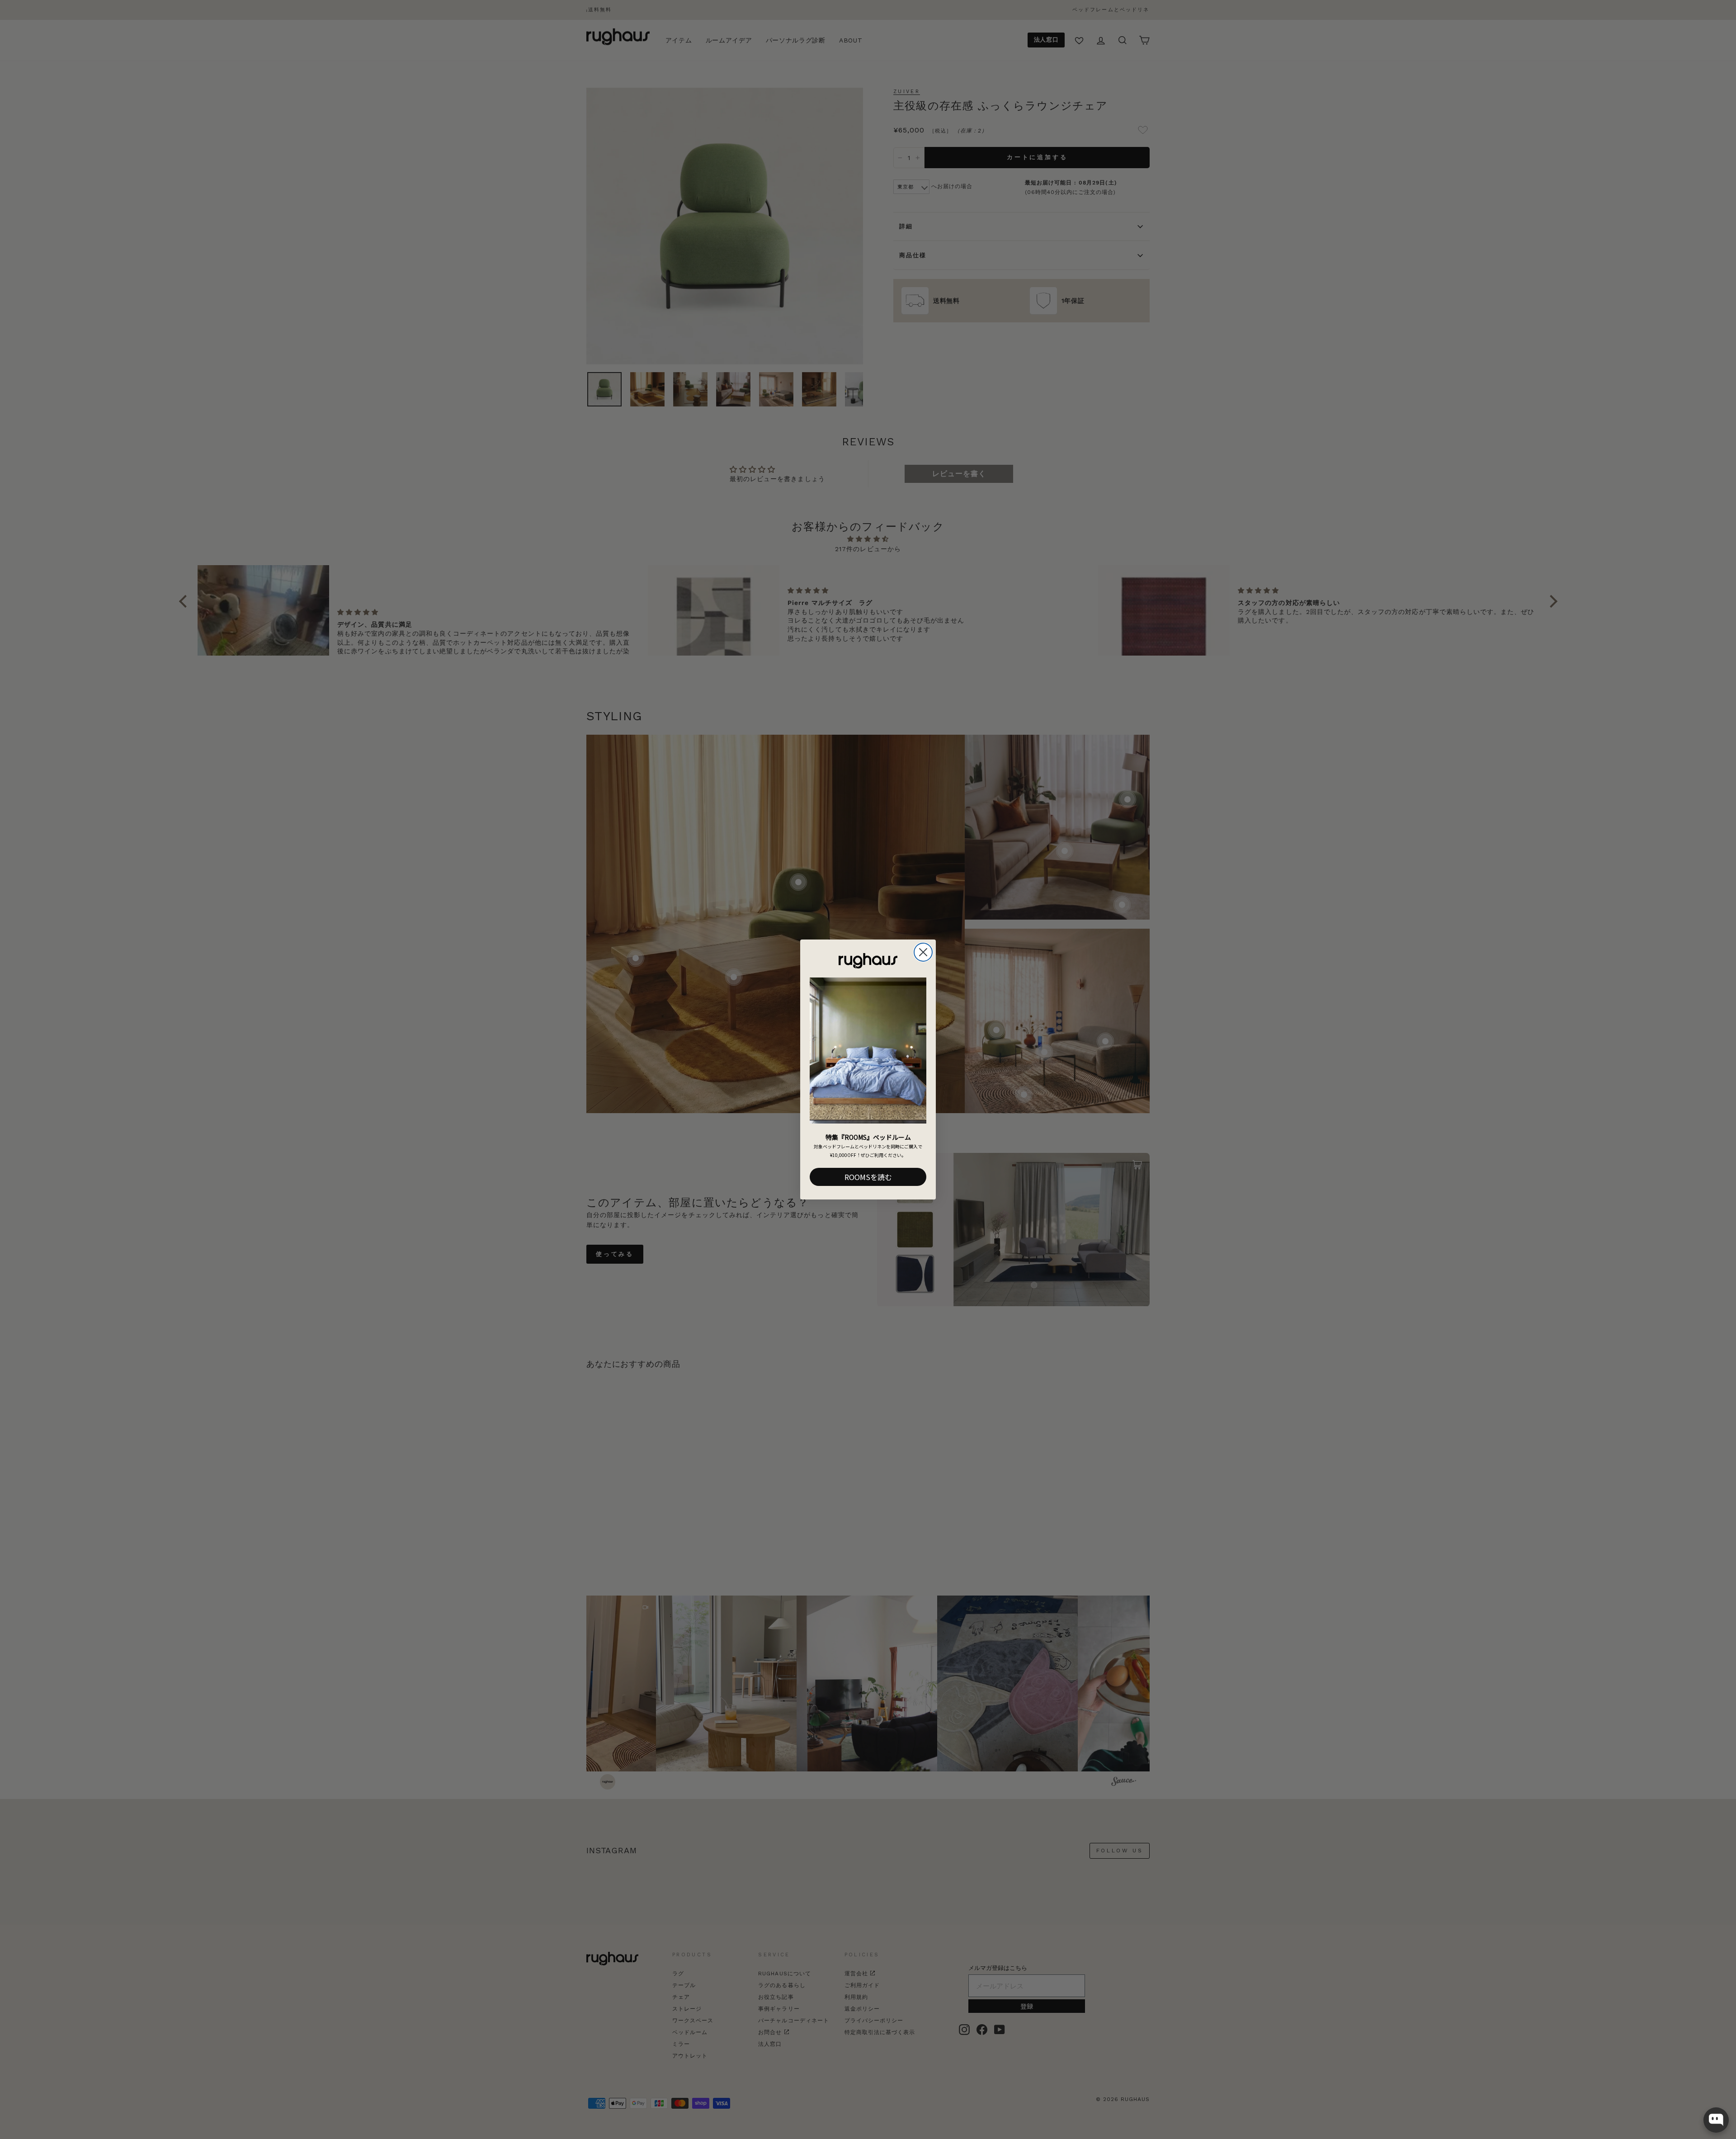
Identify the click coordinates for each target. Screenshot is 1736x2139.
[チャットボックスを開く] (1716, 2120)
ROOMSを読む (868, 1177)
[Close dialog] (923, 952)
